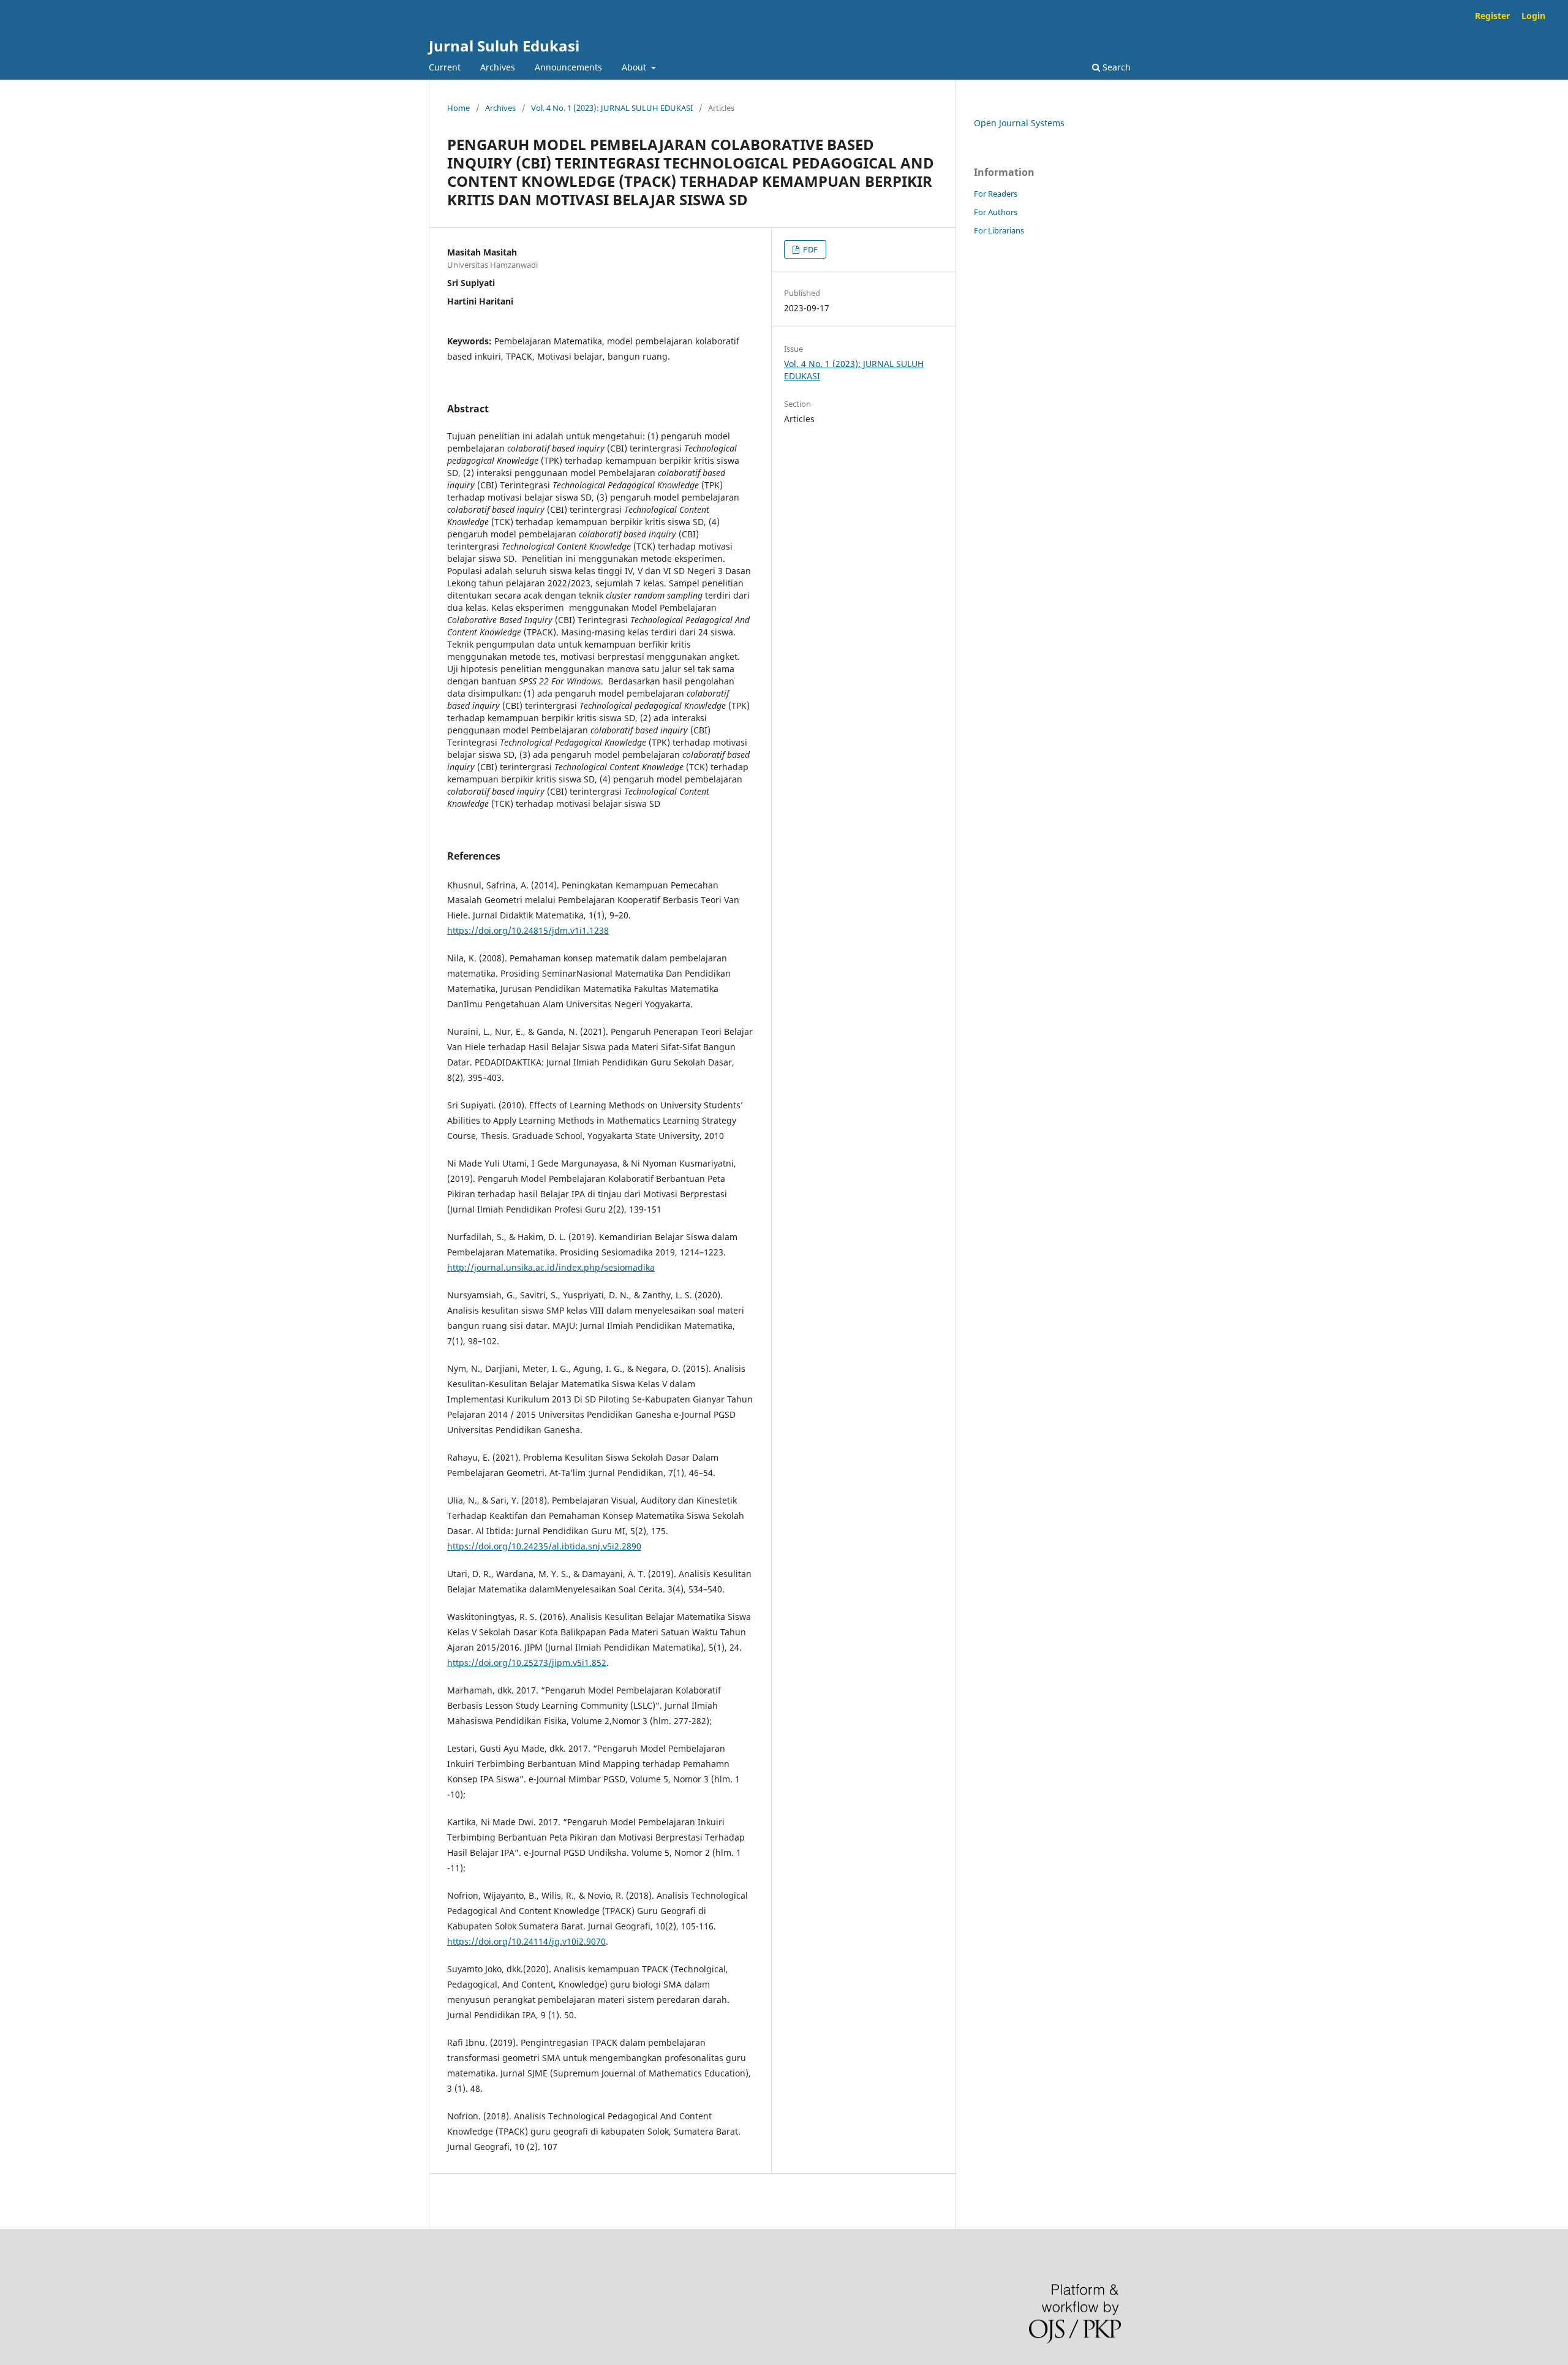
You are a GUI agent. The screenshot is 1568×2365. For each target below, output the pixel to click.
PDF (809, 249)
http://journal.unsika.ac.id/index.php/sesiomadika (551, 1267)
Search (1115, 67)
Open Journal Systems (1019, 123)
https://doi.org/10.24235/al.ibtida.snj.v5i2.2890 (544, 1546)
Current (445, 67)
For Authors (996, 212)
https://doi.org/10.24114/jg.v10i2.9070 (526, 1941)
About (635, 67)
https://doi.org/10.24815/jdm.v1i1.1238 (528, 930)
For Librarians (999, 230)
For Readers (996, 194)
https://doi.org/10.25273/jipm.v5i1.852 (527, 1663)
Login (1533, 16)
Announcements (568, 67)
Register (1492, 16)
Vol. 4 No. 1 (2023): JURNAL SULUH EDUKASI (612, 108)
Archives (498, 67)
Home (458, 108)
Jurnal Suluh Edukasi (504, 46)
